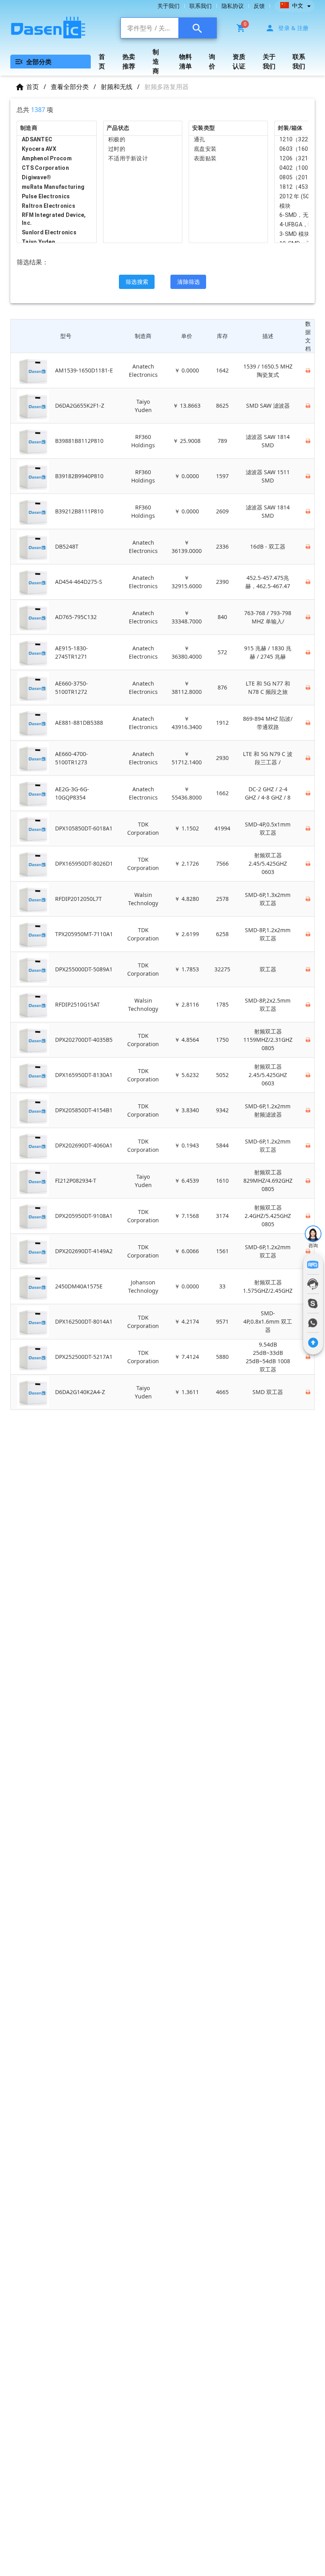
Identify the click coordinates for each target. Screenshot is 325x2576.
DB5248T (67, 546)
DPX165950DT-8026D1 (84, 863)
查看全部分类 (70, 87)
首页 (32, 87)
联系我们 (201, 6)
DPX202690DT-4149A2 (84, 1251)
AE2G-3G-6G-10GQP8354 (72, 793)
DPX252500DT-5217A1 (84, 1357)
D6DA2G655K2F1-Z (80, 406)
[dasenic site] (61, 28)
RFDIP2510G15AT (77, 1004)
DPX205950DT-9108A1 (84, 1216)
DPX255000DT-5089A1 (84, 969)
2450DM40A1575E (79, 1286)
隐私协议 (233, 6)
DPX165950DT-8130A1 (84, 1075)
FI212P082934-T (76, 1181)
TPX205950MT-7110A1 (84, 934)
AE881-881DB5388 (79, 723)
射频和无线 (117, 87)
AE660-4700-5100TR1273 (72, 758)
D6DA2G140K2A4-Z (80, 1392)
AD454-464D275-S (79, 582)
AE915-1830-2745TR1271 (72, 652)
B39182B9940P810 (79, 476)
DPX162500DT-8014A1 (84, 1321)
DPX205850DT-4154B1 (84, 1110)
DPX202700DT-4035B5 (84, 1040)
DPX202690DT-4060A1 (84, 1145)
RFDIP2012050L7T (78, 899)
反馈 (259, 6)
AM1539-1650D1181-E (84, 370)
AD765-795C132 (76, 617)
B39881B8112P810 (79, 441)
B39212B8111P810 (79, 511)
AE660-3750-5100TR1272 (72, 688)
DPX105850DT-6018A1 (84, 828)
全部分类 (39, 62)
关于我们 (168, 6)
